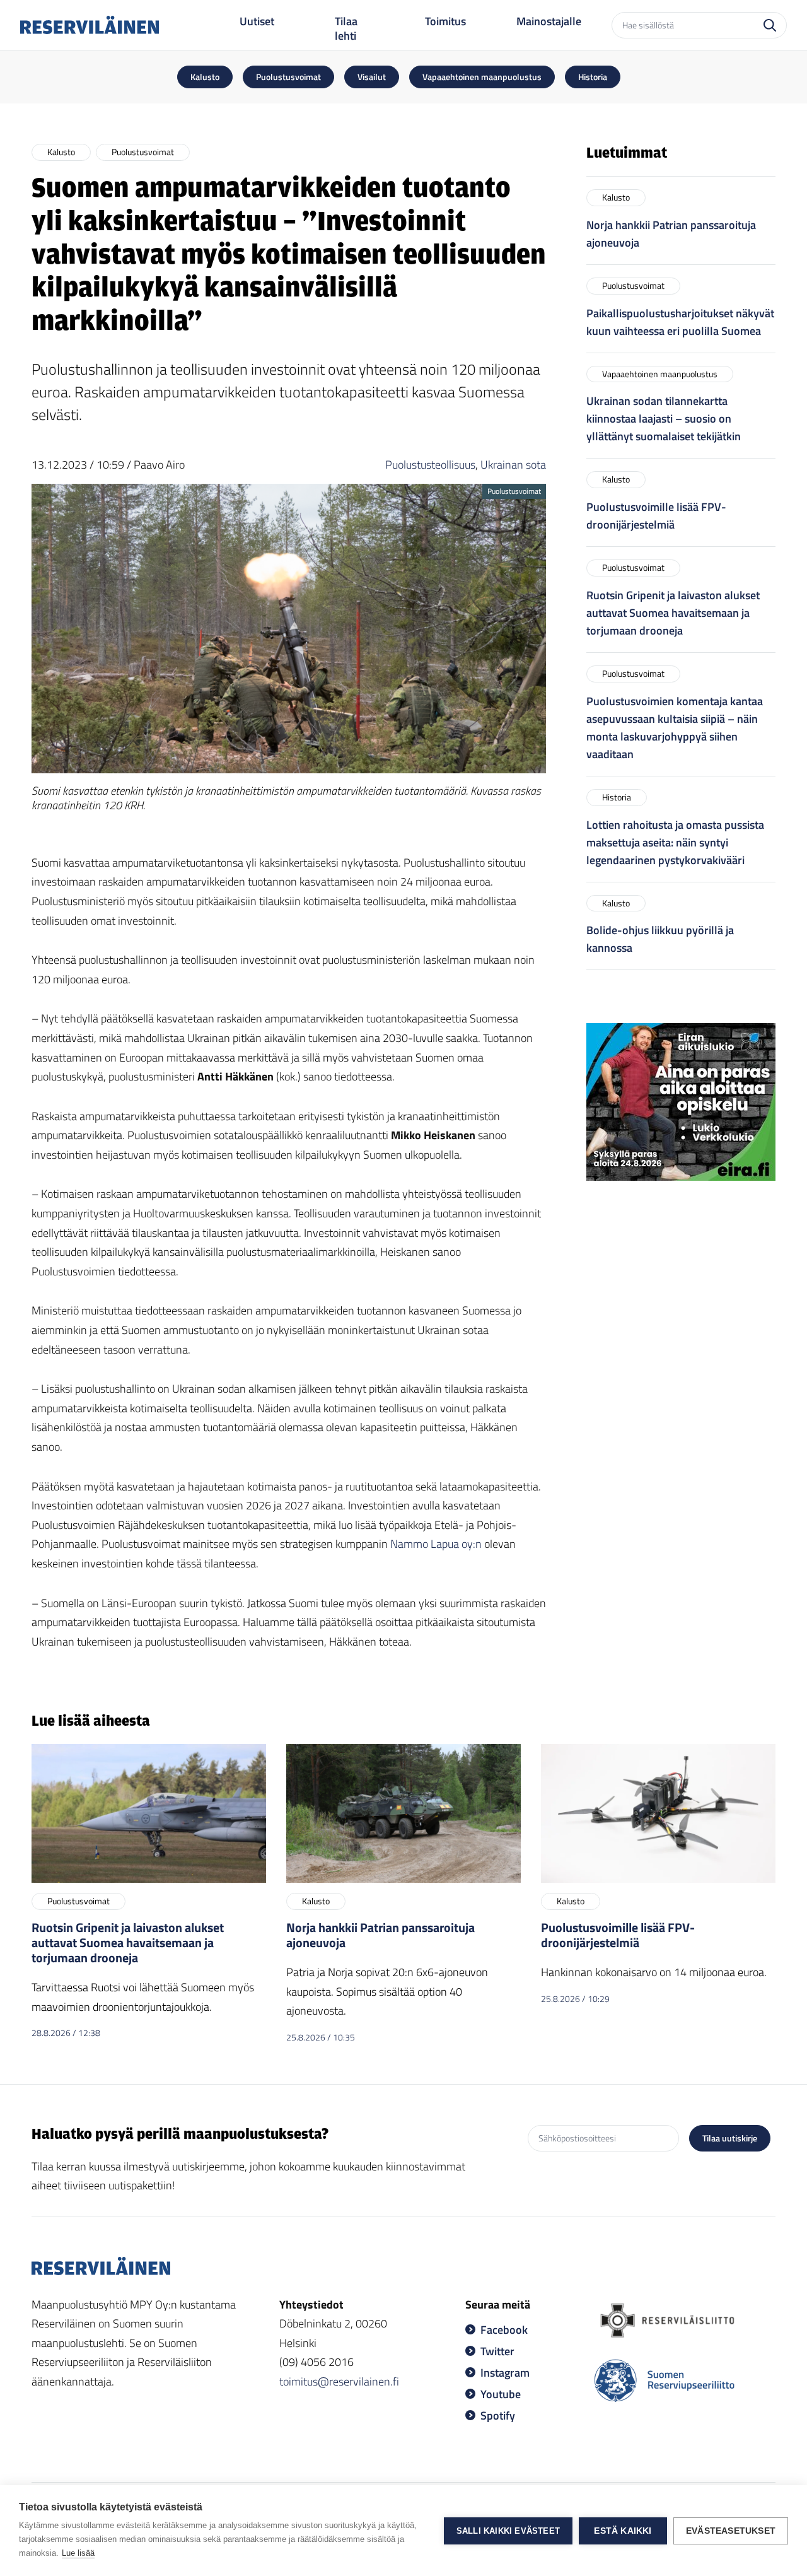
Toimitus (445, 21)
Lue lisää (78, 2553)
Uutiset (257, 21)
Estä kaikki (623, 2531)
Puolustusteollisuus (430, 465)
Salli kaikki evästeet (508, 2531)
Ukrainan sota (513, 465)
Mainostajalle (549, 21)
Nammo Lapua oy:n (436, 1544)
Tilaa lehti (346, 29)
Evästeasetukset (731, 2531)
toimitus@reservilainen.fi (339, 2381)
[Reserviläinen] (90, 25)
